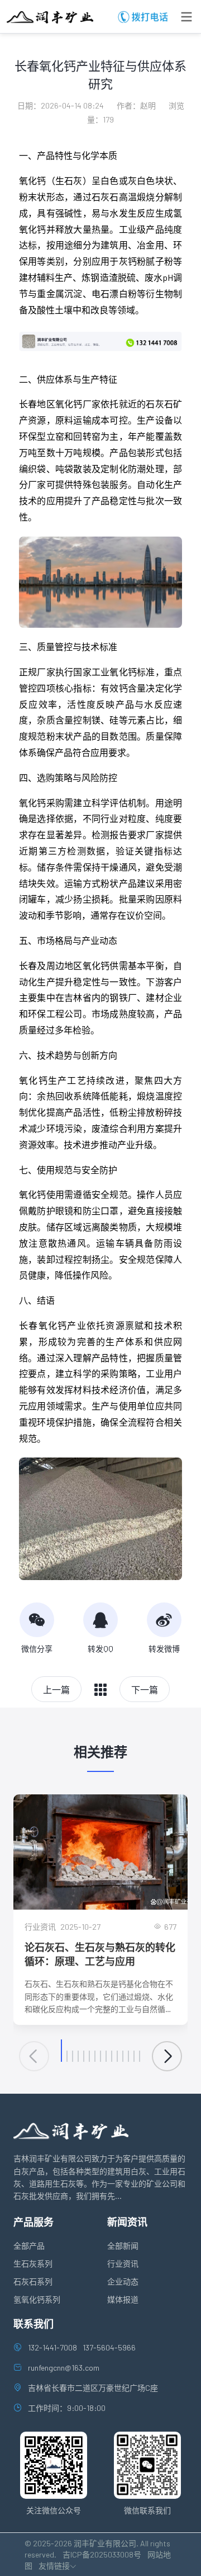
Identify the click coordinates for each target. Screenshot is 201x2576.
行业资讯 (123, 2264)
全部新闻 (123, 2246)
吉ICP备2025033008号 (102, 2554)
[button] (61, 2051)
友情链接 (54, 2566)
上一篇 (56, 1689)
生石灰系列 (33, 2264)
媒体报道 (123, 2299)
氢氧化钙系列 (37, 2299)
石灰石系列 (33, 2281)
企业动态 (123, 2281)
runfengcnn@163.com (64, 2368)
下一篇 (145, 1689)
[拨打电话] (164, 17)
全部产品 (29, 2246)
